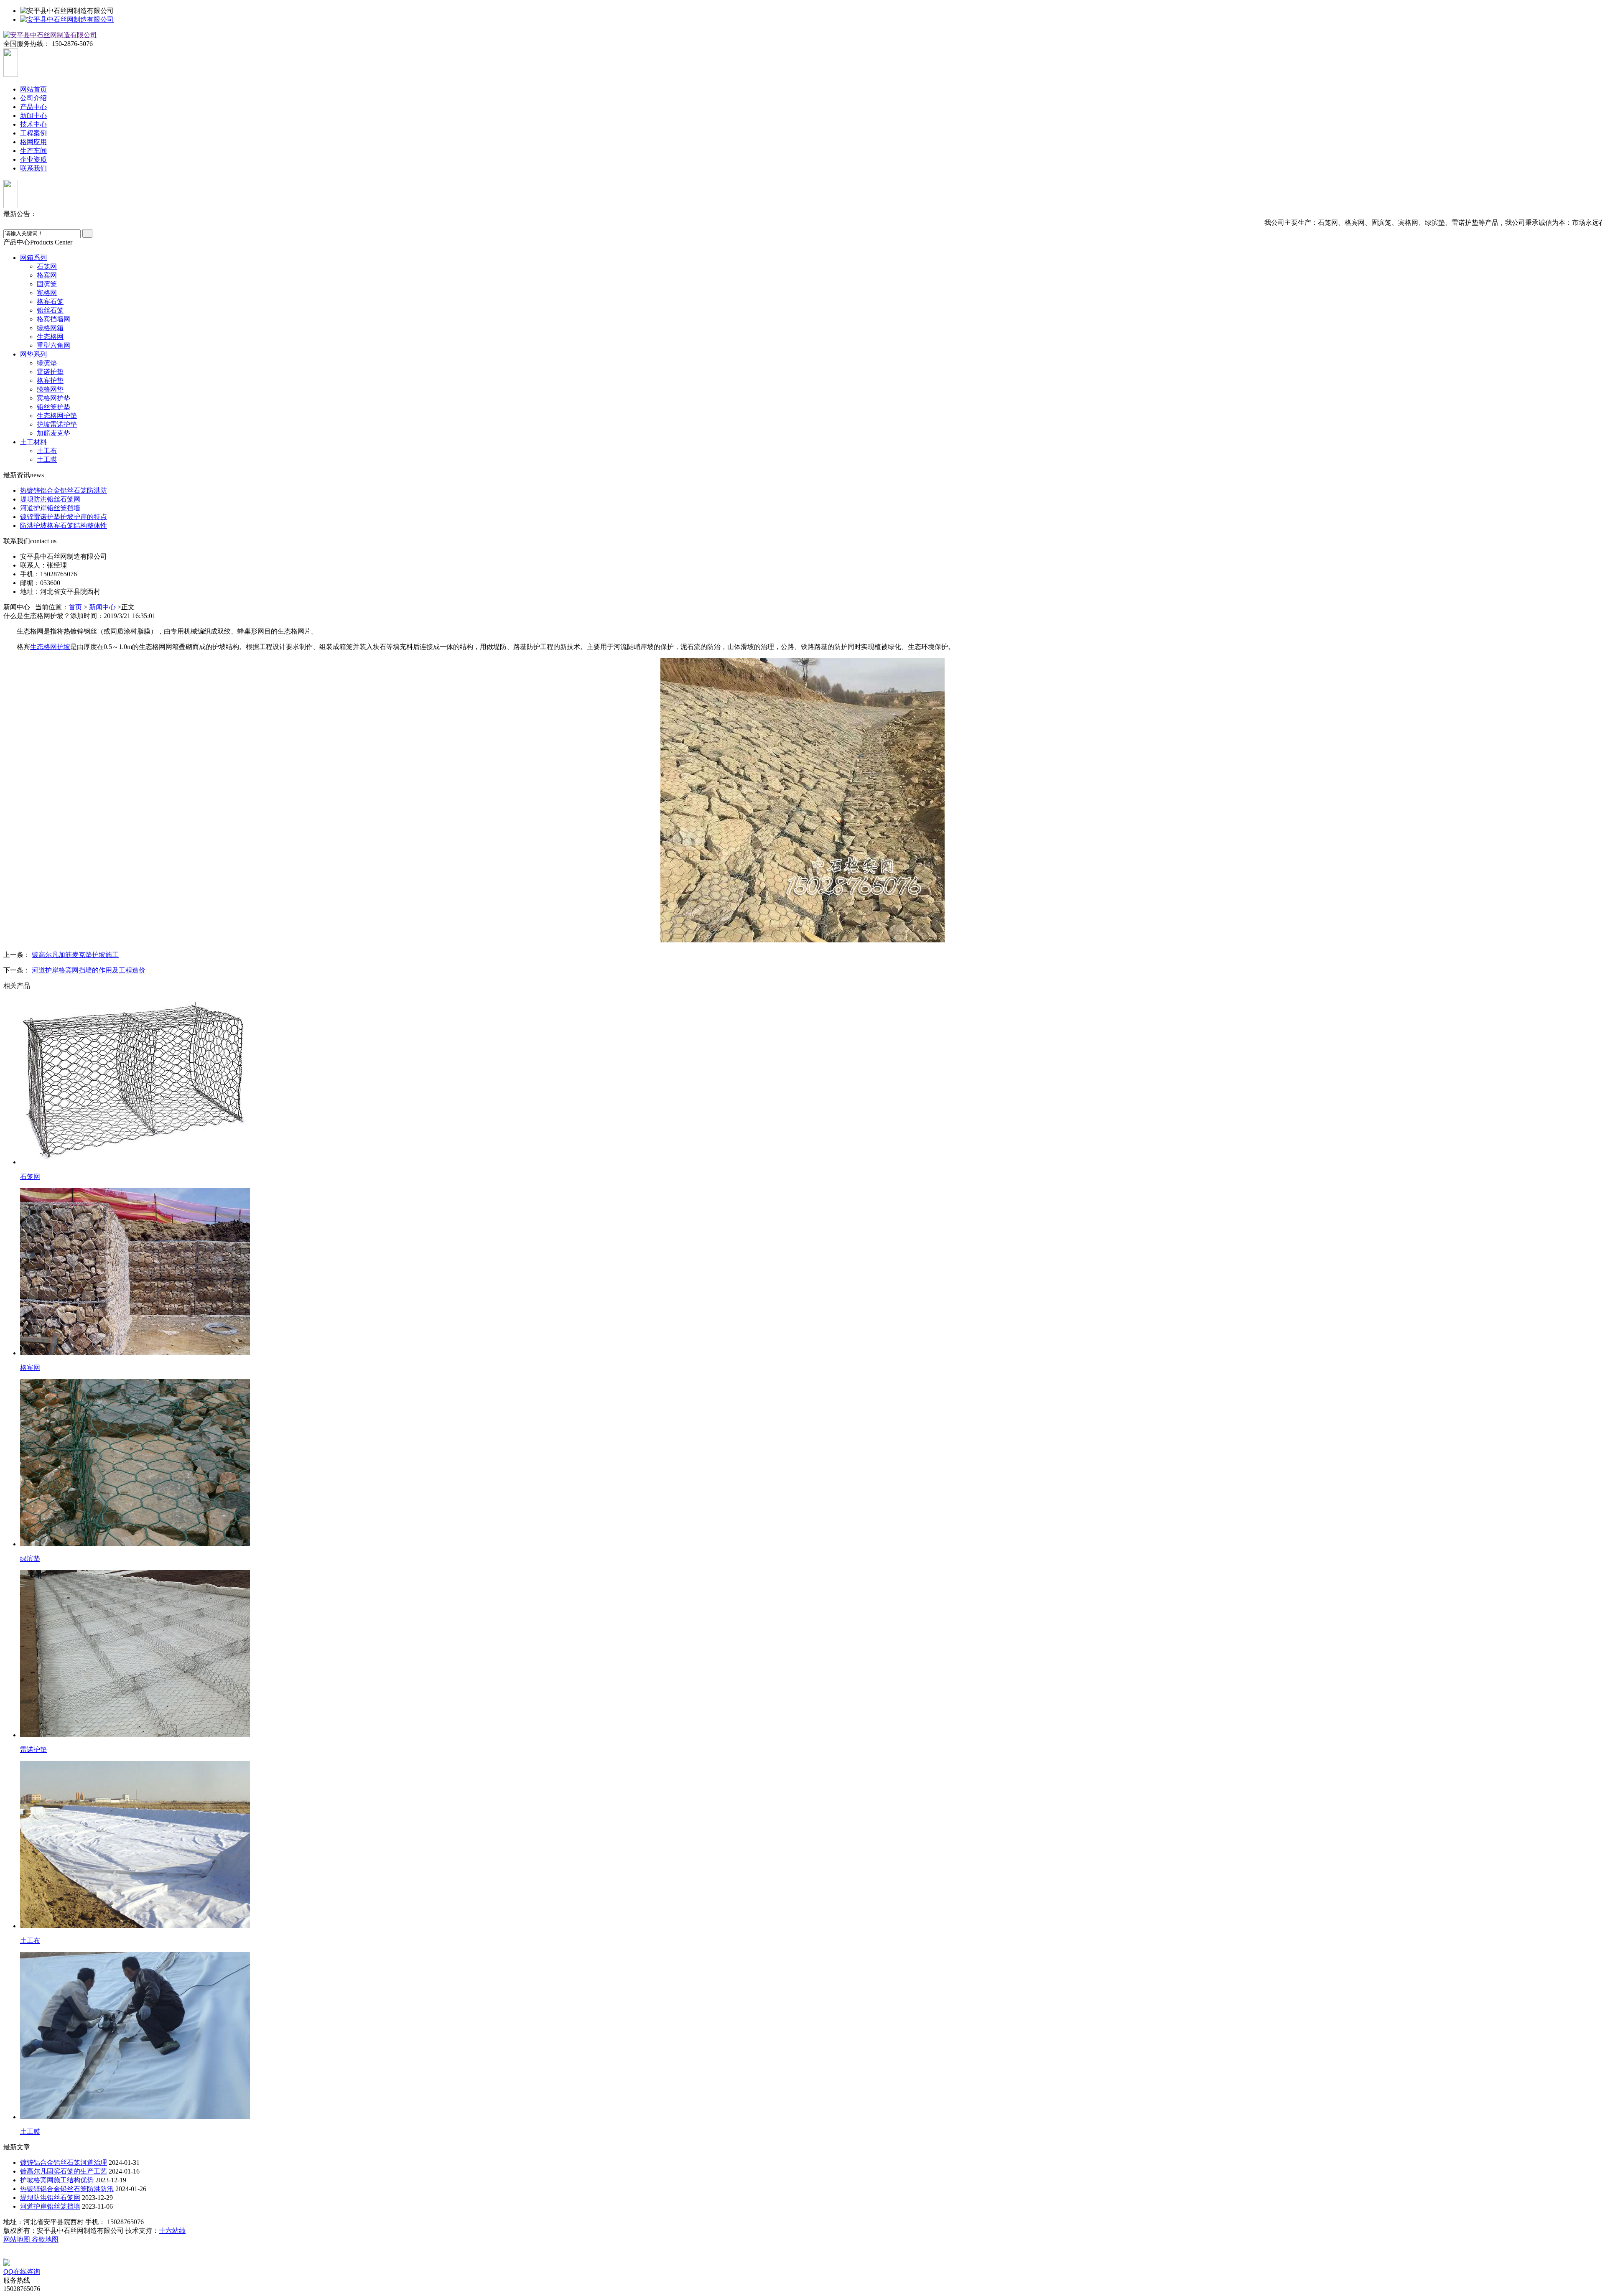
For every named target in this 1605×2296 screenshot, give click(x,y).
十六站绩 (172, 2231)
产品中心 (33, 107)
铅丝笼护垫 (53, 407)
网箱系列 (33, 258)
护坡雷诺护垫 (57, 424)
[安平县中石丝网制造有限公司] (67, 19)
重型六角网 (53, 345)
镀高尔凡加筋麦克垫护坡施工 (75, 955)
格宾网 (47, 275)
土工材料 (33, 442)
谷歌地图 (45, 2239)
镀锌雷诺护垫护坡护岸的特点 (64, 517)
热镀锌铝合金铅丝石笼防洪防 (64, 490)
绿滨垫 (47, 363)
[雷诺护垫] (135, 1735)
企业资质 (33, 159)
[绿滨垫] (135, 1544)
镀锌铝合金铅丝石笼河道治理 (64, 2162)
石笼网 (47, 266)
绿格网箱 (50, 328)
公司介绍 (33, 98)
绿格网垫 (50, 389)
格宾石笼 (50, 302)
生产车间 (33, 151)
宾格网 (47, 293)
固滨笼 (47, 284)
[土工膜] (135, 2117)
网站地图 (18, 2239)
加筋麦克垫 (53, 433)
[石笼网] (135, 1162)
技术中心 (33, 124)
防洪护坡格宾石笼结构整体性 (64, 526)
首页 (75, 607)
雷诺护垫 (50, 372)
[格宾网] (135, 1353)
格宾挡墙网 (53, 319)
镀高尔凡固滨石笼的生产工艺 (64, 2171)
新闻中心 (33, 116)
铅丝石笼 (50, 310)
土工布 (47, 451)
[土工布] (135, 1926)
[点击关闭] (4, 2255)
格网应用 (33, 142)
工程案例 (33, 133)
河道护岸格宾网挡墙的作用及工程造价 (89, 970)
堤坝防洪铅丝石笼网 (50, 499)
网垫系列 (33, 354)
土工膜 (47, 459)
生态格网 (50, 337)
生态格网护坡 (50, 647)
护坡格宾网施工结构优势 (57, 2180)
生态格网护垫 (57, 416)
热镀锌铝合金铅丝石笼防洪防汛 (67, 2189)
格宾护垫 (50, 381)
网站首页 (33, 89)
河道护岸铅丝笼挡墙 (50, 508)
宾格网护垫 (53, 398)
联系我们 (33, 168)
